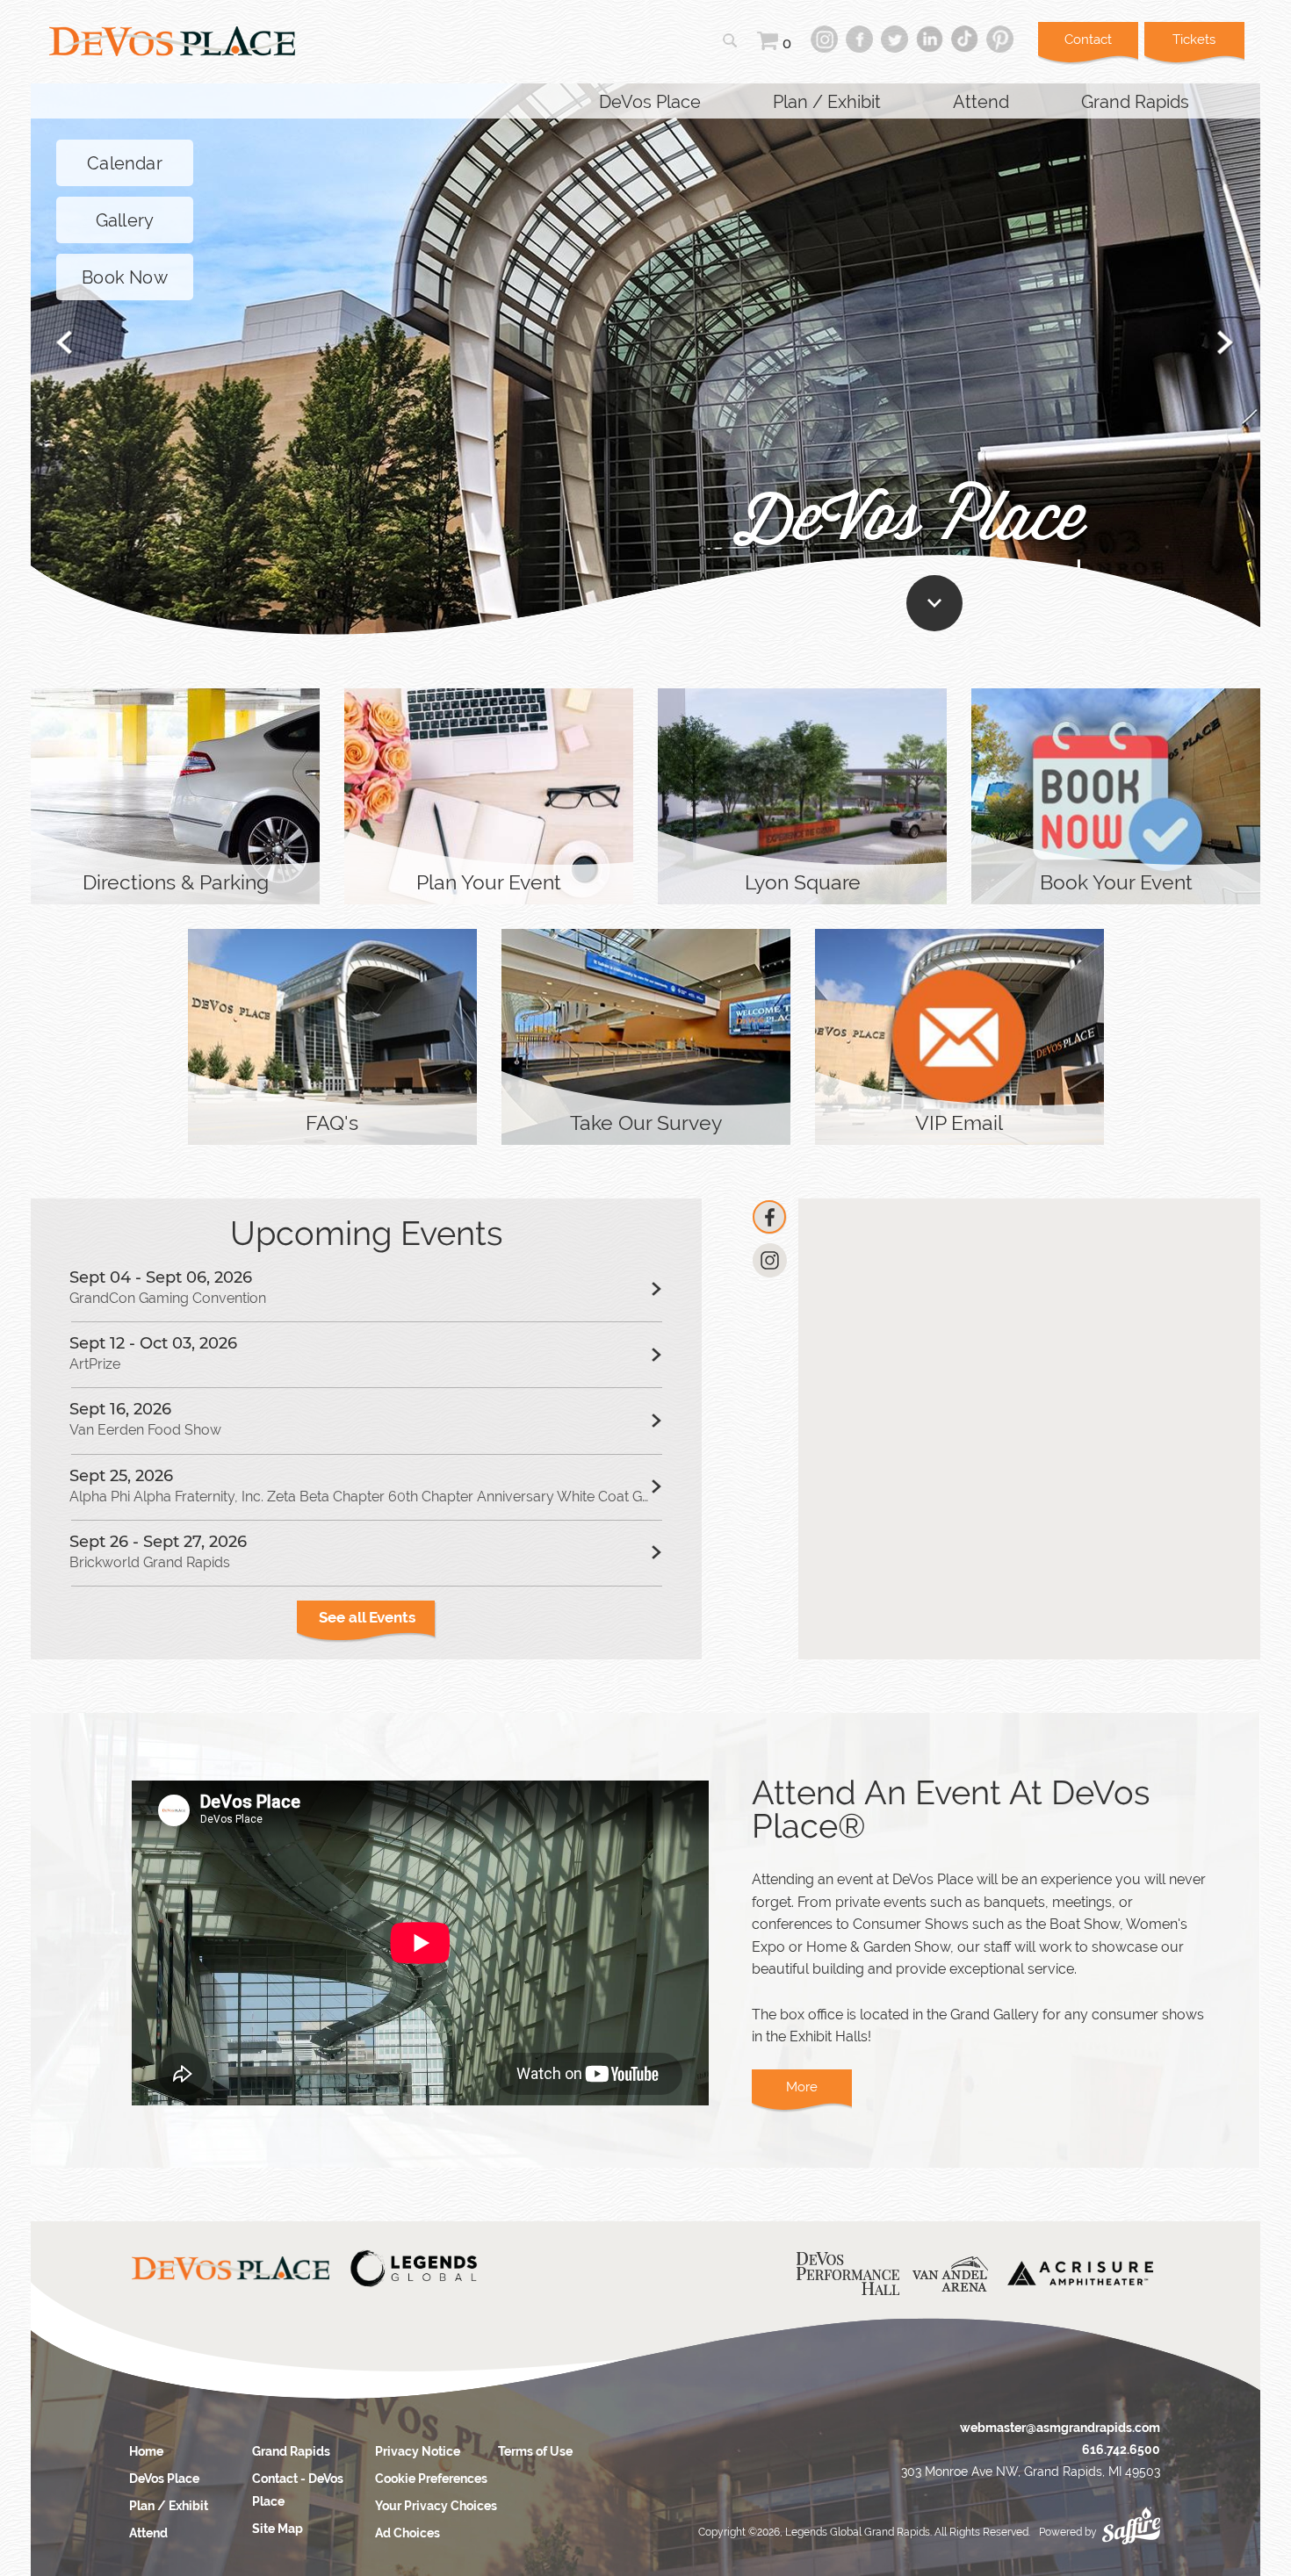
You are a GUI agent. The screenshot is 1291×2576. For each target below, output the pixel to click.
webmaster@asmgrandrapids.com (1060, 2428)
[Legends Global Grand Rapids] (172, 41)
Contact (1088, 40)
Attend (981, 102)
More (176, 838)
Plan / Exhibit (827, 102)
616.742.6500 (1121, 2450)
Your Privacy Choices (436, 2506)
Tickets (1194, 40)
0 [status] (787, 43)
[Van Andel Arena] (950, 2274)
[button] (65, 343)
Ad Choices (407, 2533)
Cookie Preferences (431, 2479)
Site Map (278, 2529)
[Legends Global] (413, 2269)
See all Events (367, 1617)
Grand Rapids (1135, 102)
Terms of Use (535, 2451)
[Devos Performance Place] (848, 2274)
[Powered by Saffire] (1131, 2521)
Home (146, 2451)
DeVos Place (650, 102)
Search (730, 40)
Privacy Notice (418, 2451)
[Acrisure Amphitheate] (1080, 2274)
